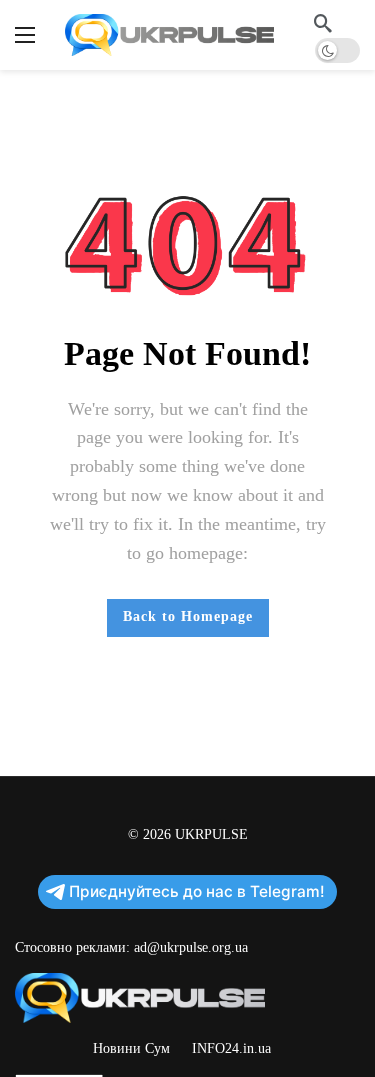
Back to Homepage (188, 616)
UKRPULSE (211, 834)
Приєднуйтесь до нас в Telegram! (197, 891)
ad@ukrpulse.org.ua (191, 947)
